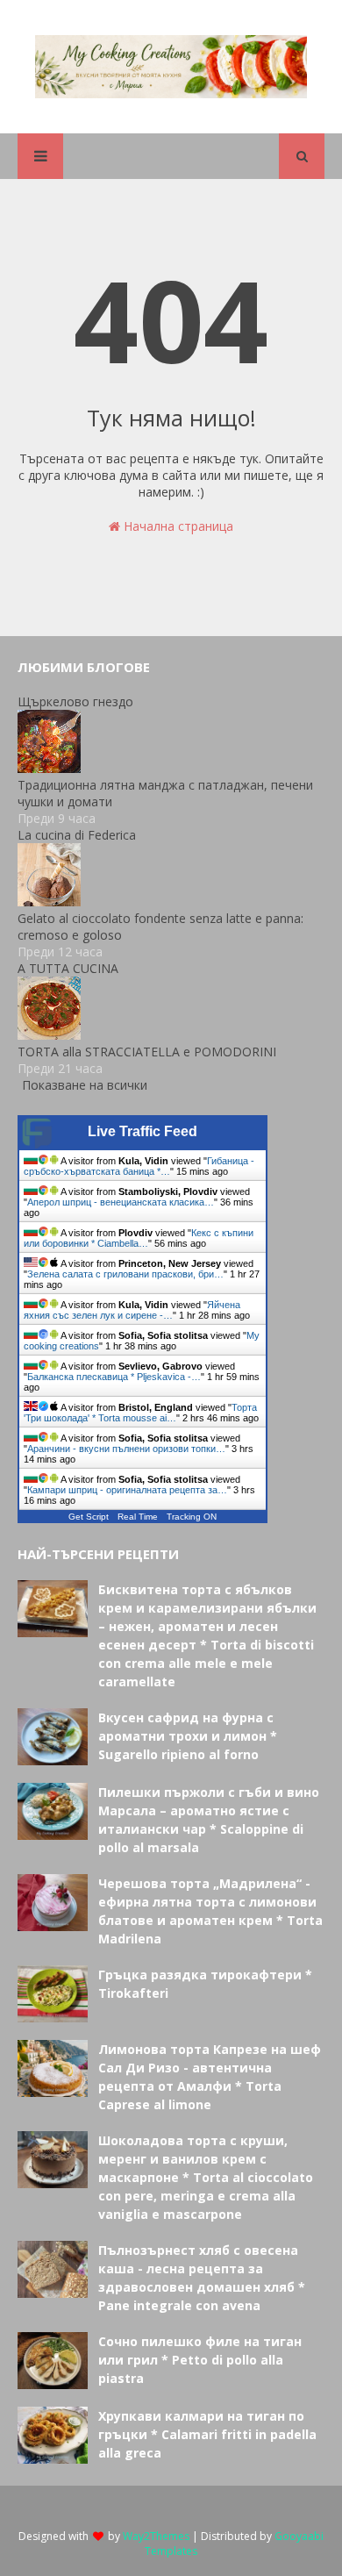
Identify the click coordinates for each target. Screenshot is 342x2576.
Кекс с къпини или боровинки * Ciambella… (139, 1238)
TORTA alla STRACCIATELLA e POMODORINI (147, 1052)
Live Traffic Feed (142, 1131)
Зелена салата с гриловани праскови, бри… (125, 1274)
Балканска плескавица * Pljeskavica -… (114, 1377)
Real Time (138, 1517)
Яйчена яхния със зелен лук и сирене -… (132, 1310)
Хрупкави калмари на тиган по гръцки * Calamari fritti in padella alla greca (207, 2434)
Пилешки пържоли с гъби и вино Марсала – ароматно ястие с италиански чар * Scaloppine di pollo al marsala (209, 1820)
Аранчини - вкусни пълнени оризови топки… (126, 1449)
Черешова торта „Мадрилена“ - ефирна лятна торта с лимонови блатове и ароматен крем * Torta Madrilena (210, 1911)
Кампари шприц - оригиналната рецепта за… (127, 1490)
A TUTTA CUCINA (68, 968)
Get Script (89, 1517)
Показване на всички (85, 1085)
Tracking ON (192, 1517)
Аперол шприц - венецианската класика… (121, 1202)
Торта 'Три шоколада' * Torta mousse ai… (140, 1413)
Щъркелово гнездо (75, 701)
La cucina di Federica (77, 835)
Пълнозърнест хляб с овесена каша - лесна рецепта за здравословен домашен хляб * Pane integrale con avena (202, 2278)
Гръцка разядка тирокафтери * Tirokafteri (205, 1984)
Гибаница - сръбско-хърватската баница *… (139, 1166)
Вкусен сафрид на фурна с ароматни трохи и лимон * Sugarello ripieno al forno (188, 1736)
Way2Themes (156, 2536)
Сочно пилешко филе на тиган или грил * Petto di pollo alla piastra (200, 2360)
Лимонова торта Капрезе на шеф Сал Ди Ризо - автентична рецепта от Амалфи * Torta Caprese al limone (210, 2077)
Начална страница (177, 526)
